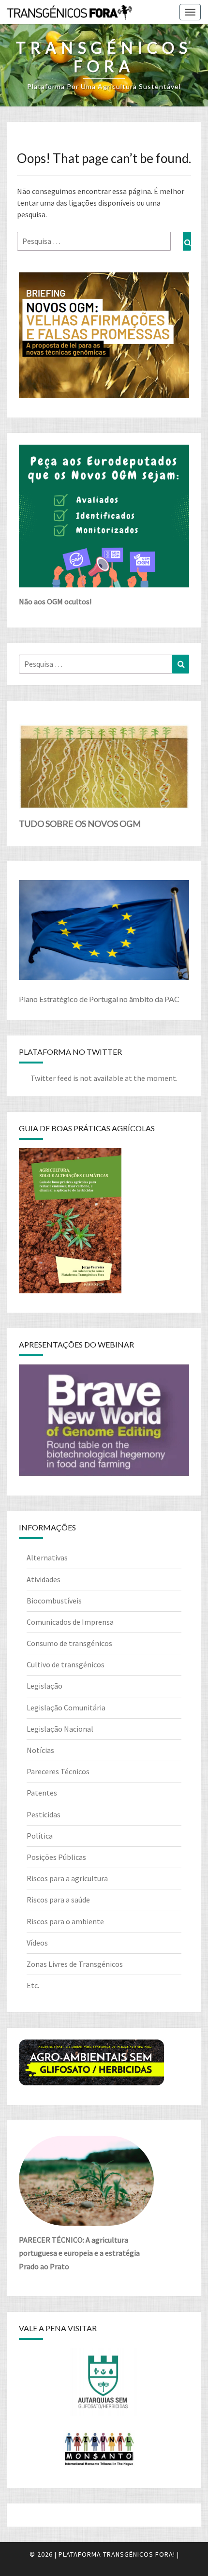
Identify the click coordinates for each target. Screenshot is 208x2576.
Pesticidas (44, 1814)
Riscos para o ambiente (65, 1921)
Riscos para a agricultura (67, 1878)
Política (40, 1836)
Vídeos (37, 1943)
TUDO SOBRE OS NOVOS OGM (80, 824)
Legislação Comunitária (66, 1707)
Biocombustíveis (54, 1601)
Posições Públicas (56, 1857)
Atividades (44, 1579)
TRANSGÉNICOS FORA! (139, 2554)
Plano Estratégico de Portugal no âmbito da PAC (99, 999)
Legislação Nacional (60, 1729)
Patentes (42, 1793)
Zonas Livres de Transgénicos (75, 1964)
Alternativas (47, 1558)
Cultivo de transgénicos (66, 1664)
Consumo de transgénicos (69, 1643)
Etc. (33, 1985)
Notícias (40, 1750)
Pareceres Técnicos (58, 1771)
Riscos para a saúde (58, 1900)
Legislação (45, 1686)
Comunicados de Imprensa (70, 1622)
